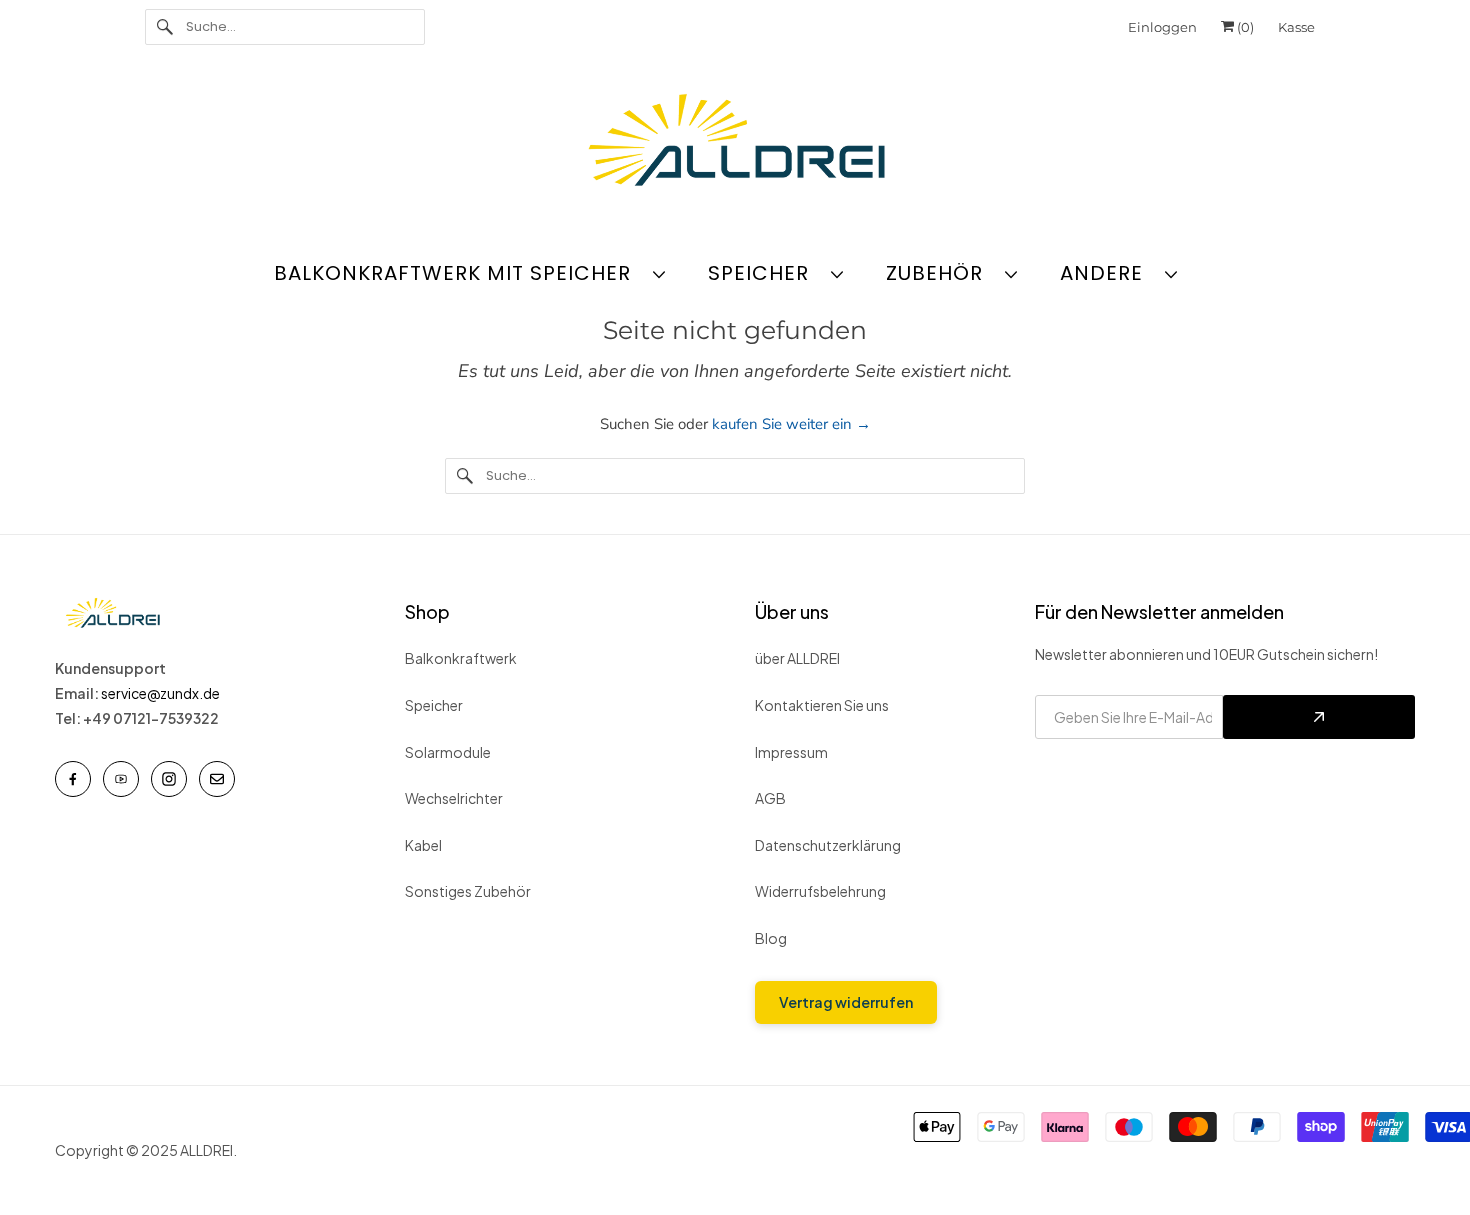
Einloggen (1162, 27)
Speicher (764, 273)
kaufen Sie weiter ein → (791, 424)
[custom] (73, 779)
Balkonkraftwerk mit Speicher (458, 273)
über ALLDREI (797, 658)
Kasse (1296, 27)
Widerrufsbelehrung (820, 891)
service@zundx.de (161, 693)
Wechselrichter (454, 798)
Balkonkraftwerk (461, 658)
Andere (1107, 273)
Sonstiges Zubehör (468, 891)
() (1244, 27)
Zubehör (940, 273)
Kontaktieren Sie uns (822, 705)
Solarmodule (448, 752)
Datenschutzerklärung (828, 845)
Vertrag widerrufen (846, 1002)
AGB (770, 798)
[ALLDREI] (735, 144)
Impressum (791, 752)
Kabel (423, 845)
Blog (771, 938)
